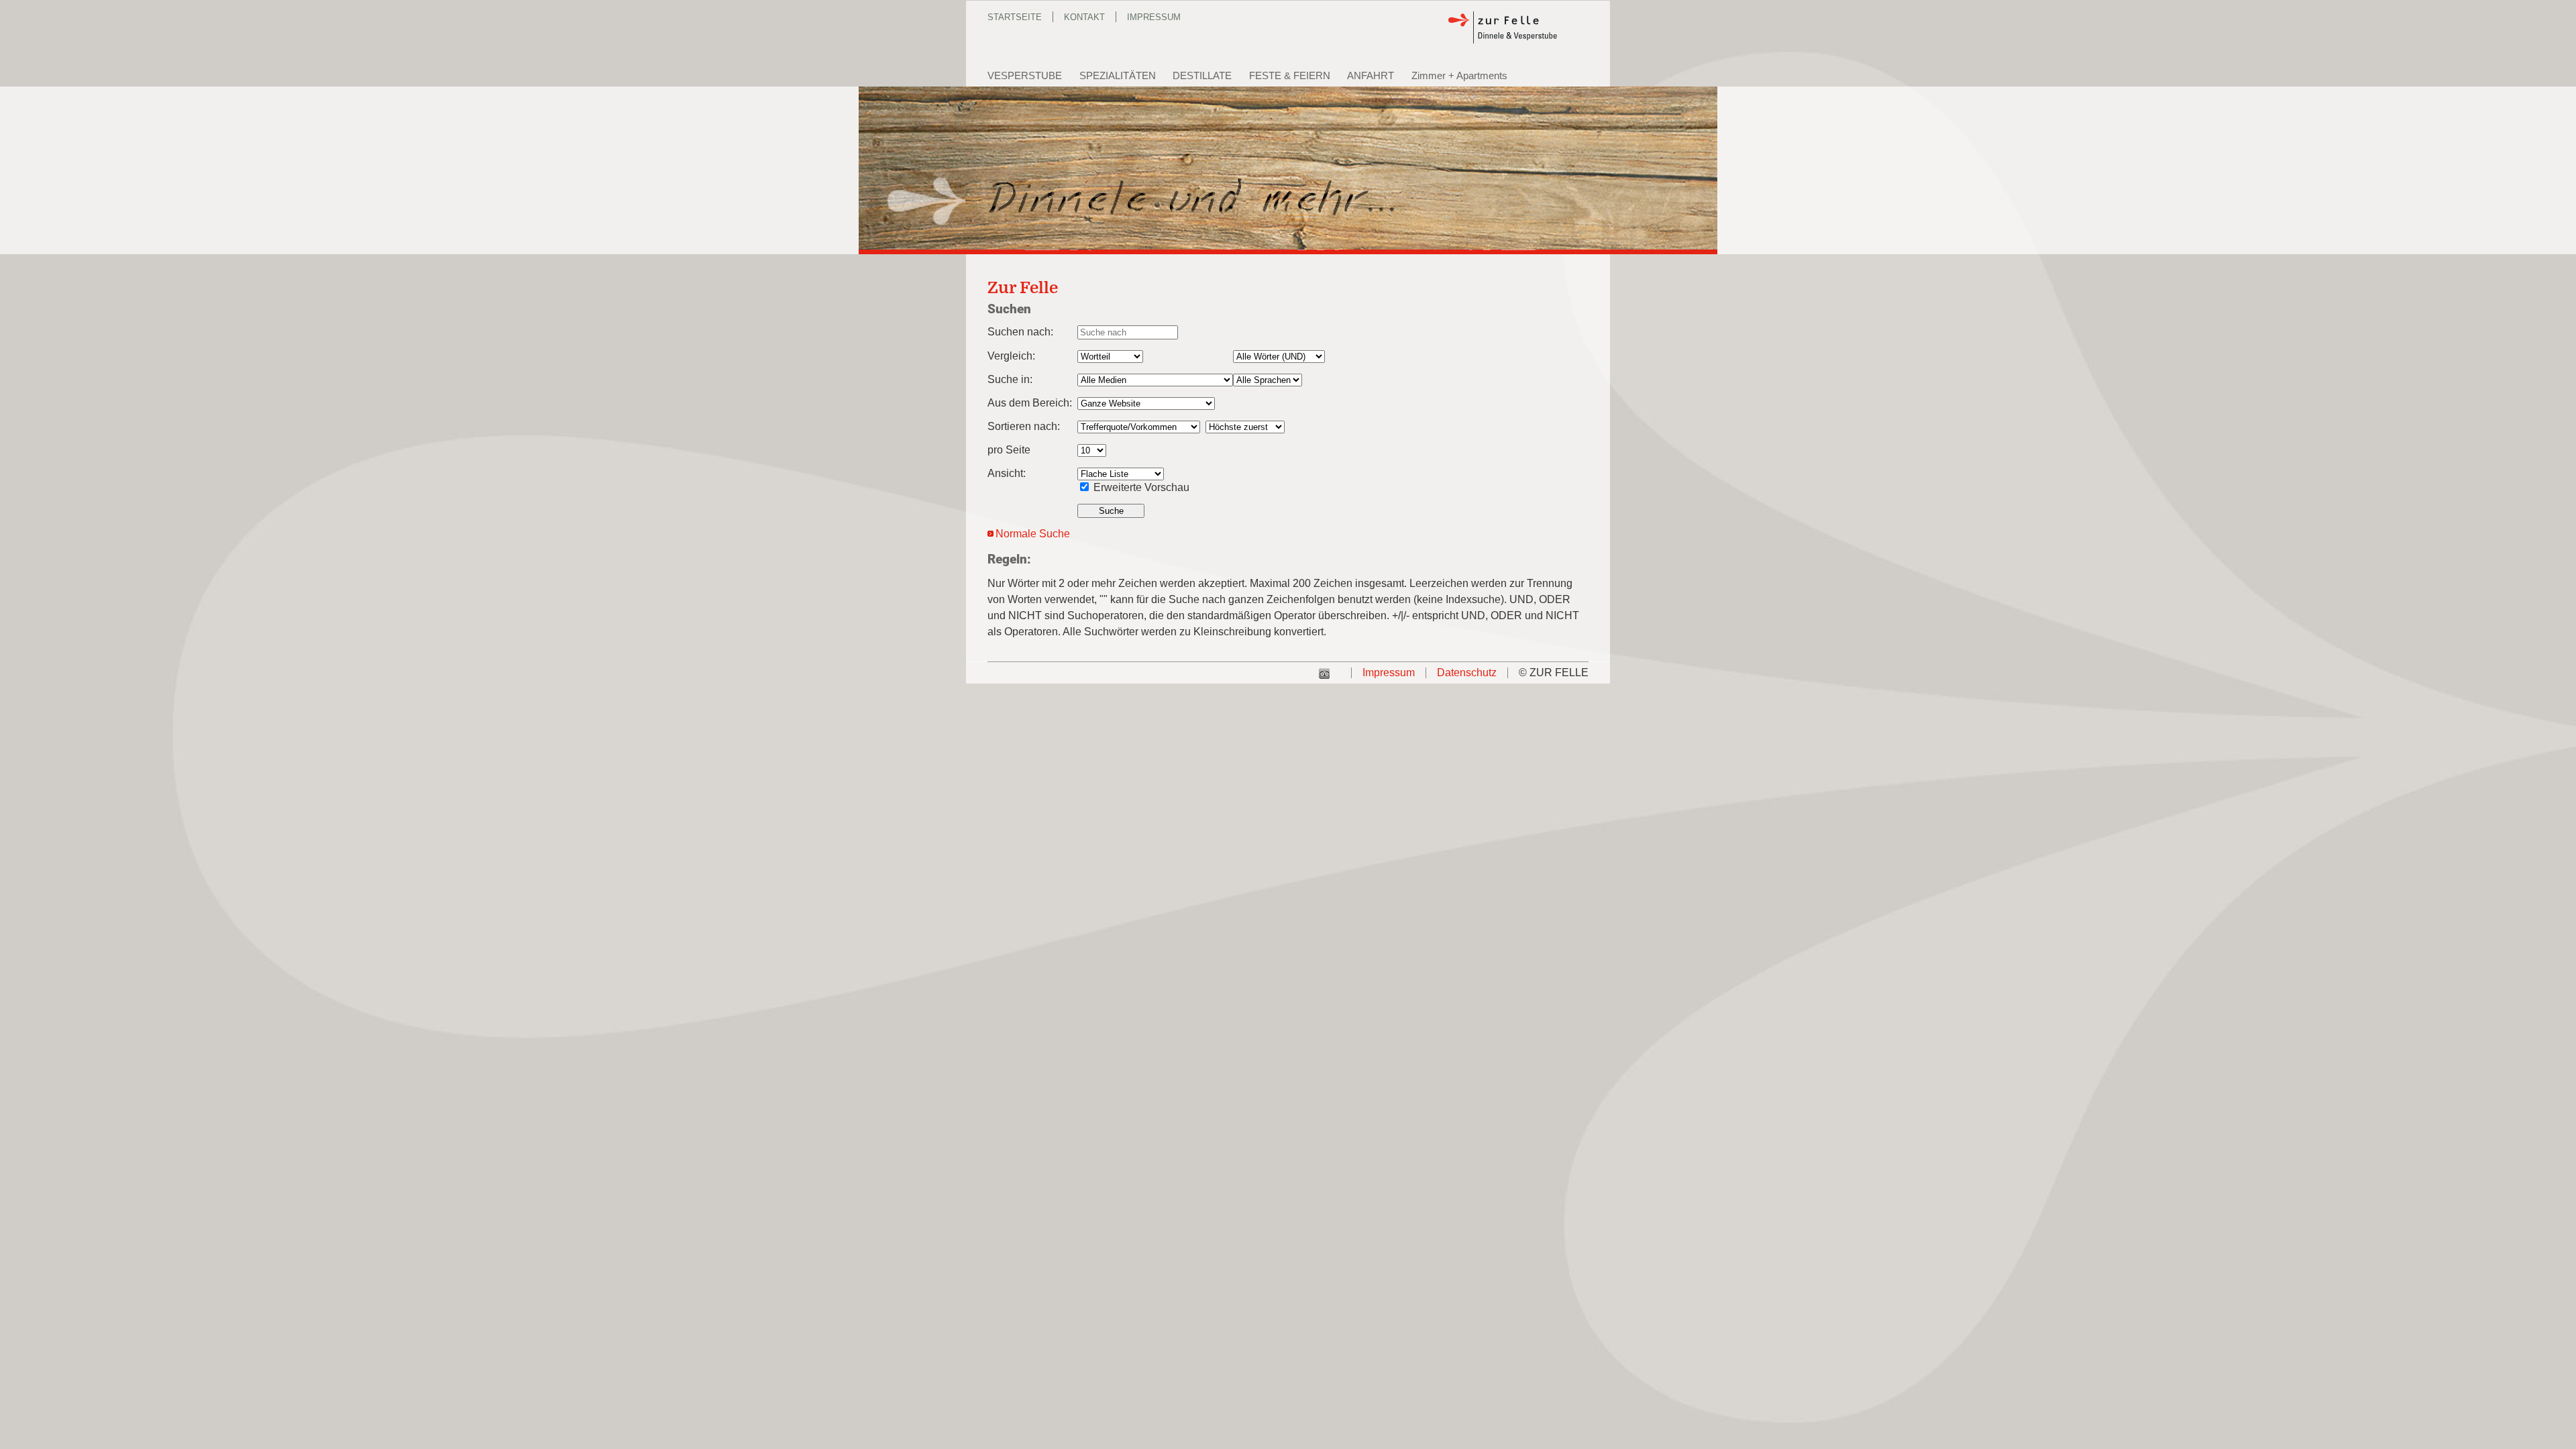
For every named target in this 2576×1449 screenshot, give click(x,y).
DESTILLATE (1202, 75)
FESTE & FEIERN (1290, 75)
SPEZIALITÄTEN (1118, 75)
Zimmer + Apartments (1459, 75)
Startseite (1015, 17)
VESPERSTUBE (1025, 75)
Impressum (1154, 17)
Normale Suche (1033, 534)
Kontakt (1084, 17)
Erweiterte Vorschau (1141, 487)
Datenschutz (1467, 673)
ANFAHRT (1371, 75)
